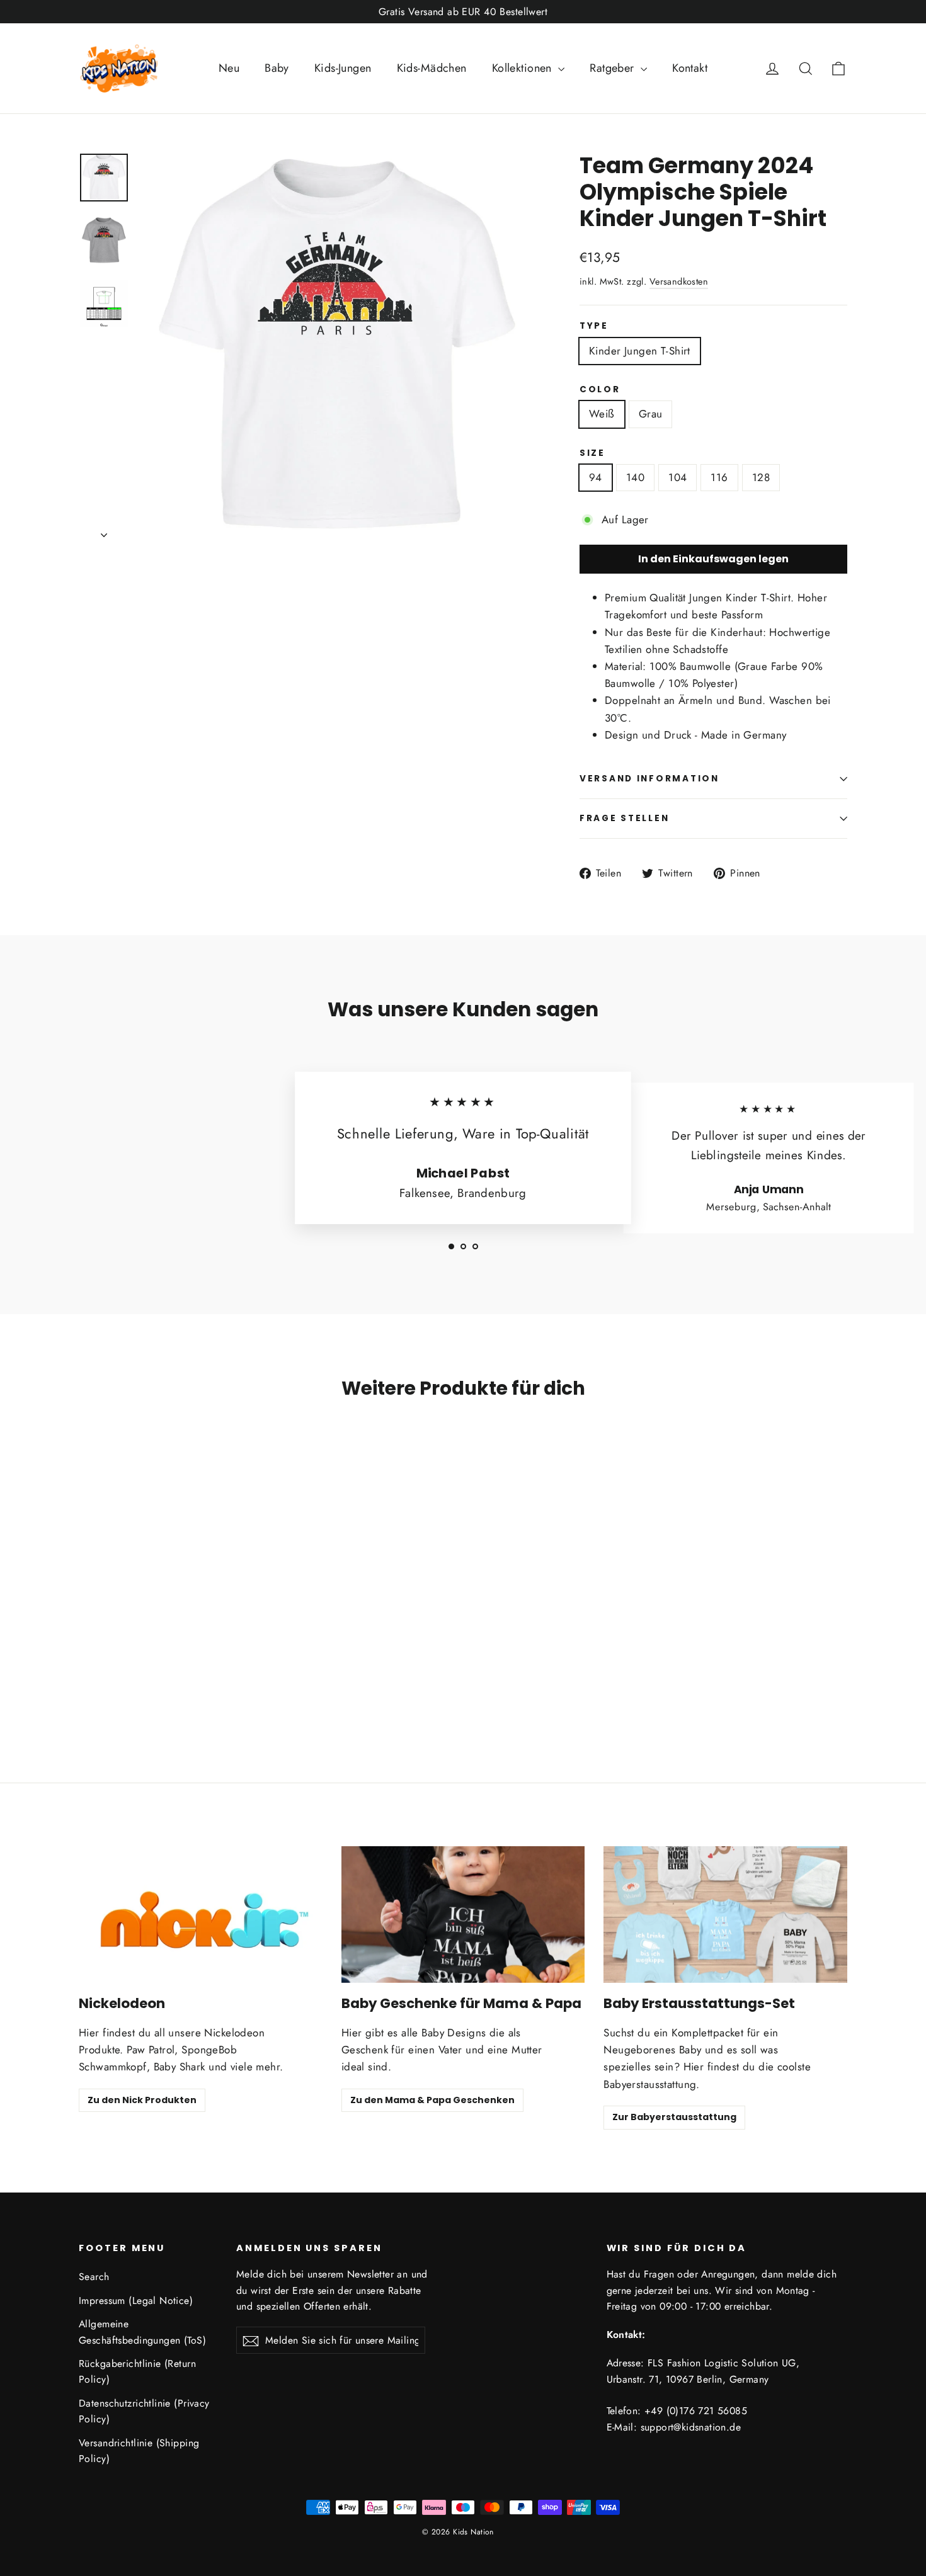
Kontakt (690, 68)
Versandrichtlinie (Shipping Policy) (139, 2451)
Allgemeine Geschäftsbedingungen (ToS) (142, 2332)
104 (677, 477)
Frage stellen (624, 818)
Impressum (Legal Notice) (136, 2301)
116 (719, 477)
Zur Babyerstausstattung (674, 2117)
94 (596, 477)
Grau (651, 414)
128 (761, 477)
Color (600, 390)
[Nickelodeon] (201, 1915)
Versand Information (649, 779)
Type (594, 326)
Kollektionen (524, 68)
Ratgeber (614, 68)
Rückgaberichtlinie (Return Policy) (137, 2371)
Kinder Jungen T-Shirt (640, 351)
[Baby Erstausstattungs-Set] (725, 1915)
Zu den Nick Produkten (142, 2100)
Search (94, 2277)
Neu (229, 68)
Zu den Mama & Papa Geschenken (432, 2100)
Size (592, 453)
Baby (277, 68)
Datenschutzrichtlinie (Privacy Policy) (144, 2411)
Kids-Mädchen (432, 68)
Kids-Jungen (343, 68)
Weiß (602, 414)
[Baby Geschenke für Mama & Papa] (463, 1915)
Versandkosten (679, 281)
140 (635, 477)
